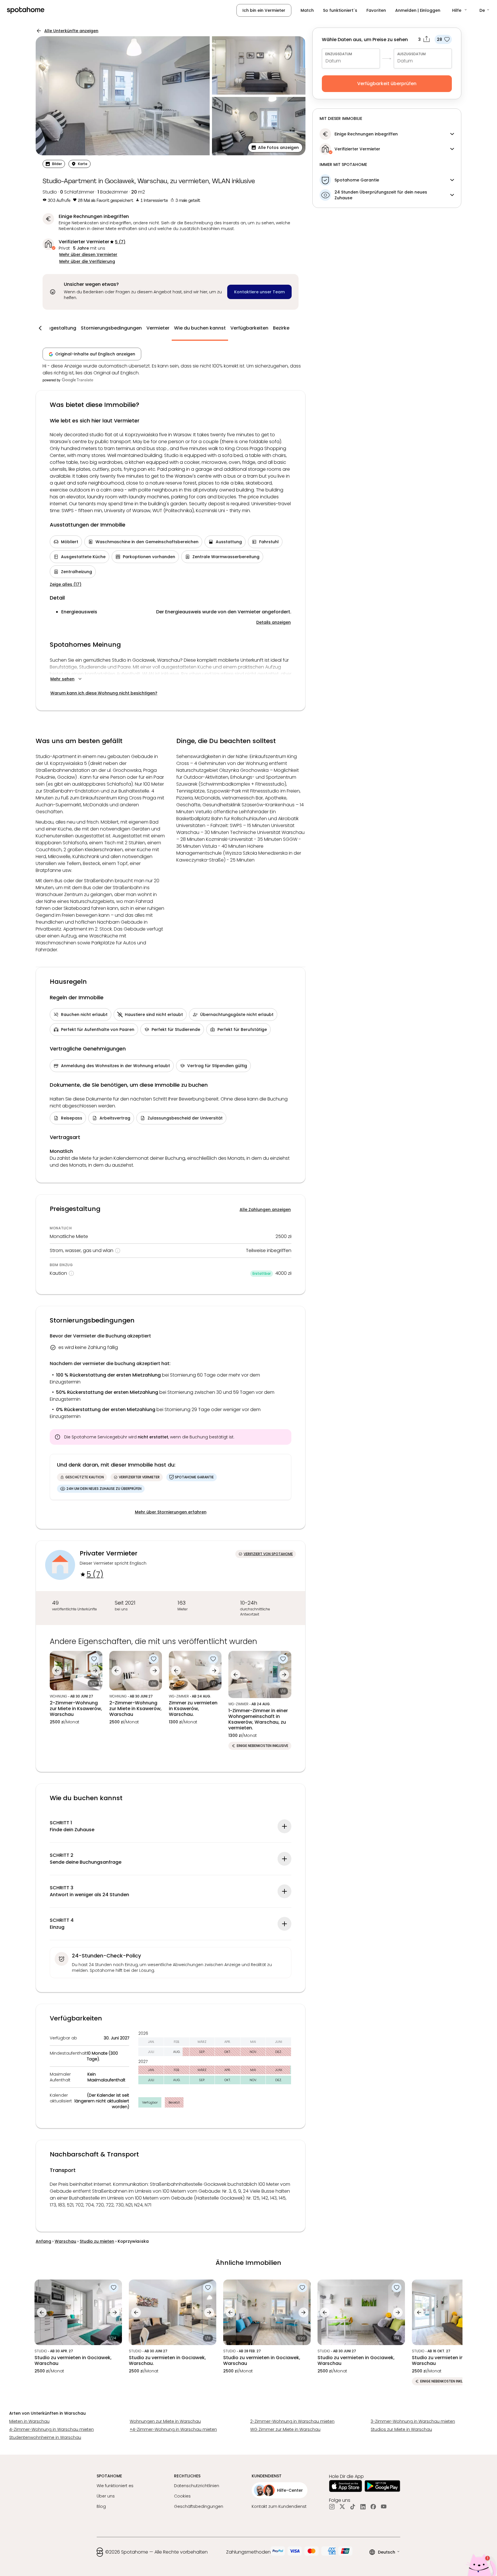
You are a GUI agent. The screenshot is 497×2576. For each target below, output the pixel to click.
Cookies (182, 2496)
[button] (460, 10)
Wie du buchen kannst (200, 328)
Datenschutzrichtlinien (197, 2486)
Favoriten (376, 10)
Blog (101, 2506)
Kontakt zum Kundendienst (279, 2506)
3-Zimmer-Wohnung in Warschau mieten (413, 2421)
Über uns (106, 2496)
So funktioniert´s (340, 10)
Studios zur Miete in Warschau (401, 2429)
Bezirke (281, 328)
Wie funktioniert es (115, 2486)
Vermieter (158, 328)
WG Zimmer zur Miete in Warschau (285, 2429)
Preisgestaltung (58, 328)
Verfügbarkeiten (249, 328)
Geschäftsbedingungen (199, 2506)
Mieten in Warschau (29, 2421)
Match (307, 10)
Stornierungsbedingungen (111, 328)
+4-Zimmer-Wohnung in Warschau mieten (173, 2429)
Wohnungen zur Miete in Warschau (165, 2421)
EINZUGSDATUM (339, 54)
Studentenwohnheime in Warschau (45, 2437)
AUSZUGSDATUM (411, 54)
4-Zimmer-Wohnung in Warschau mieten (51, 2429)
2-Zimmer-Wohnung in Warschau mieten (292, 2421)
